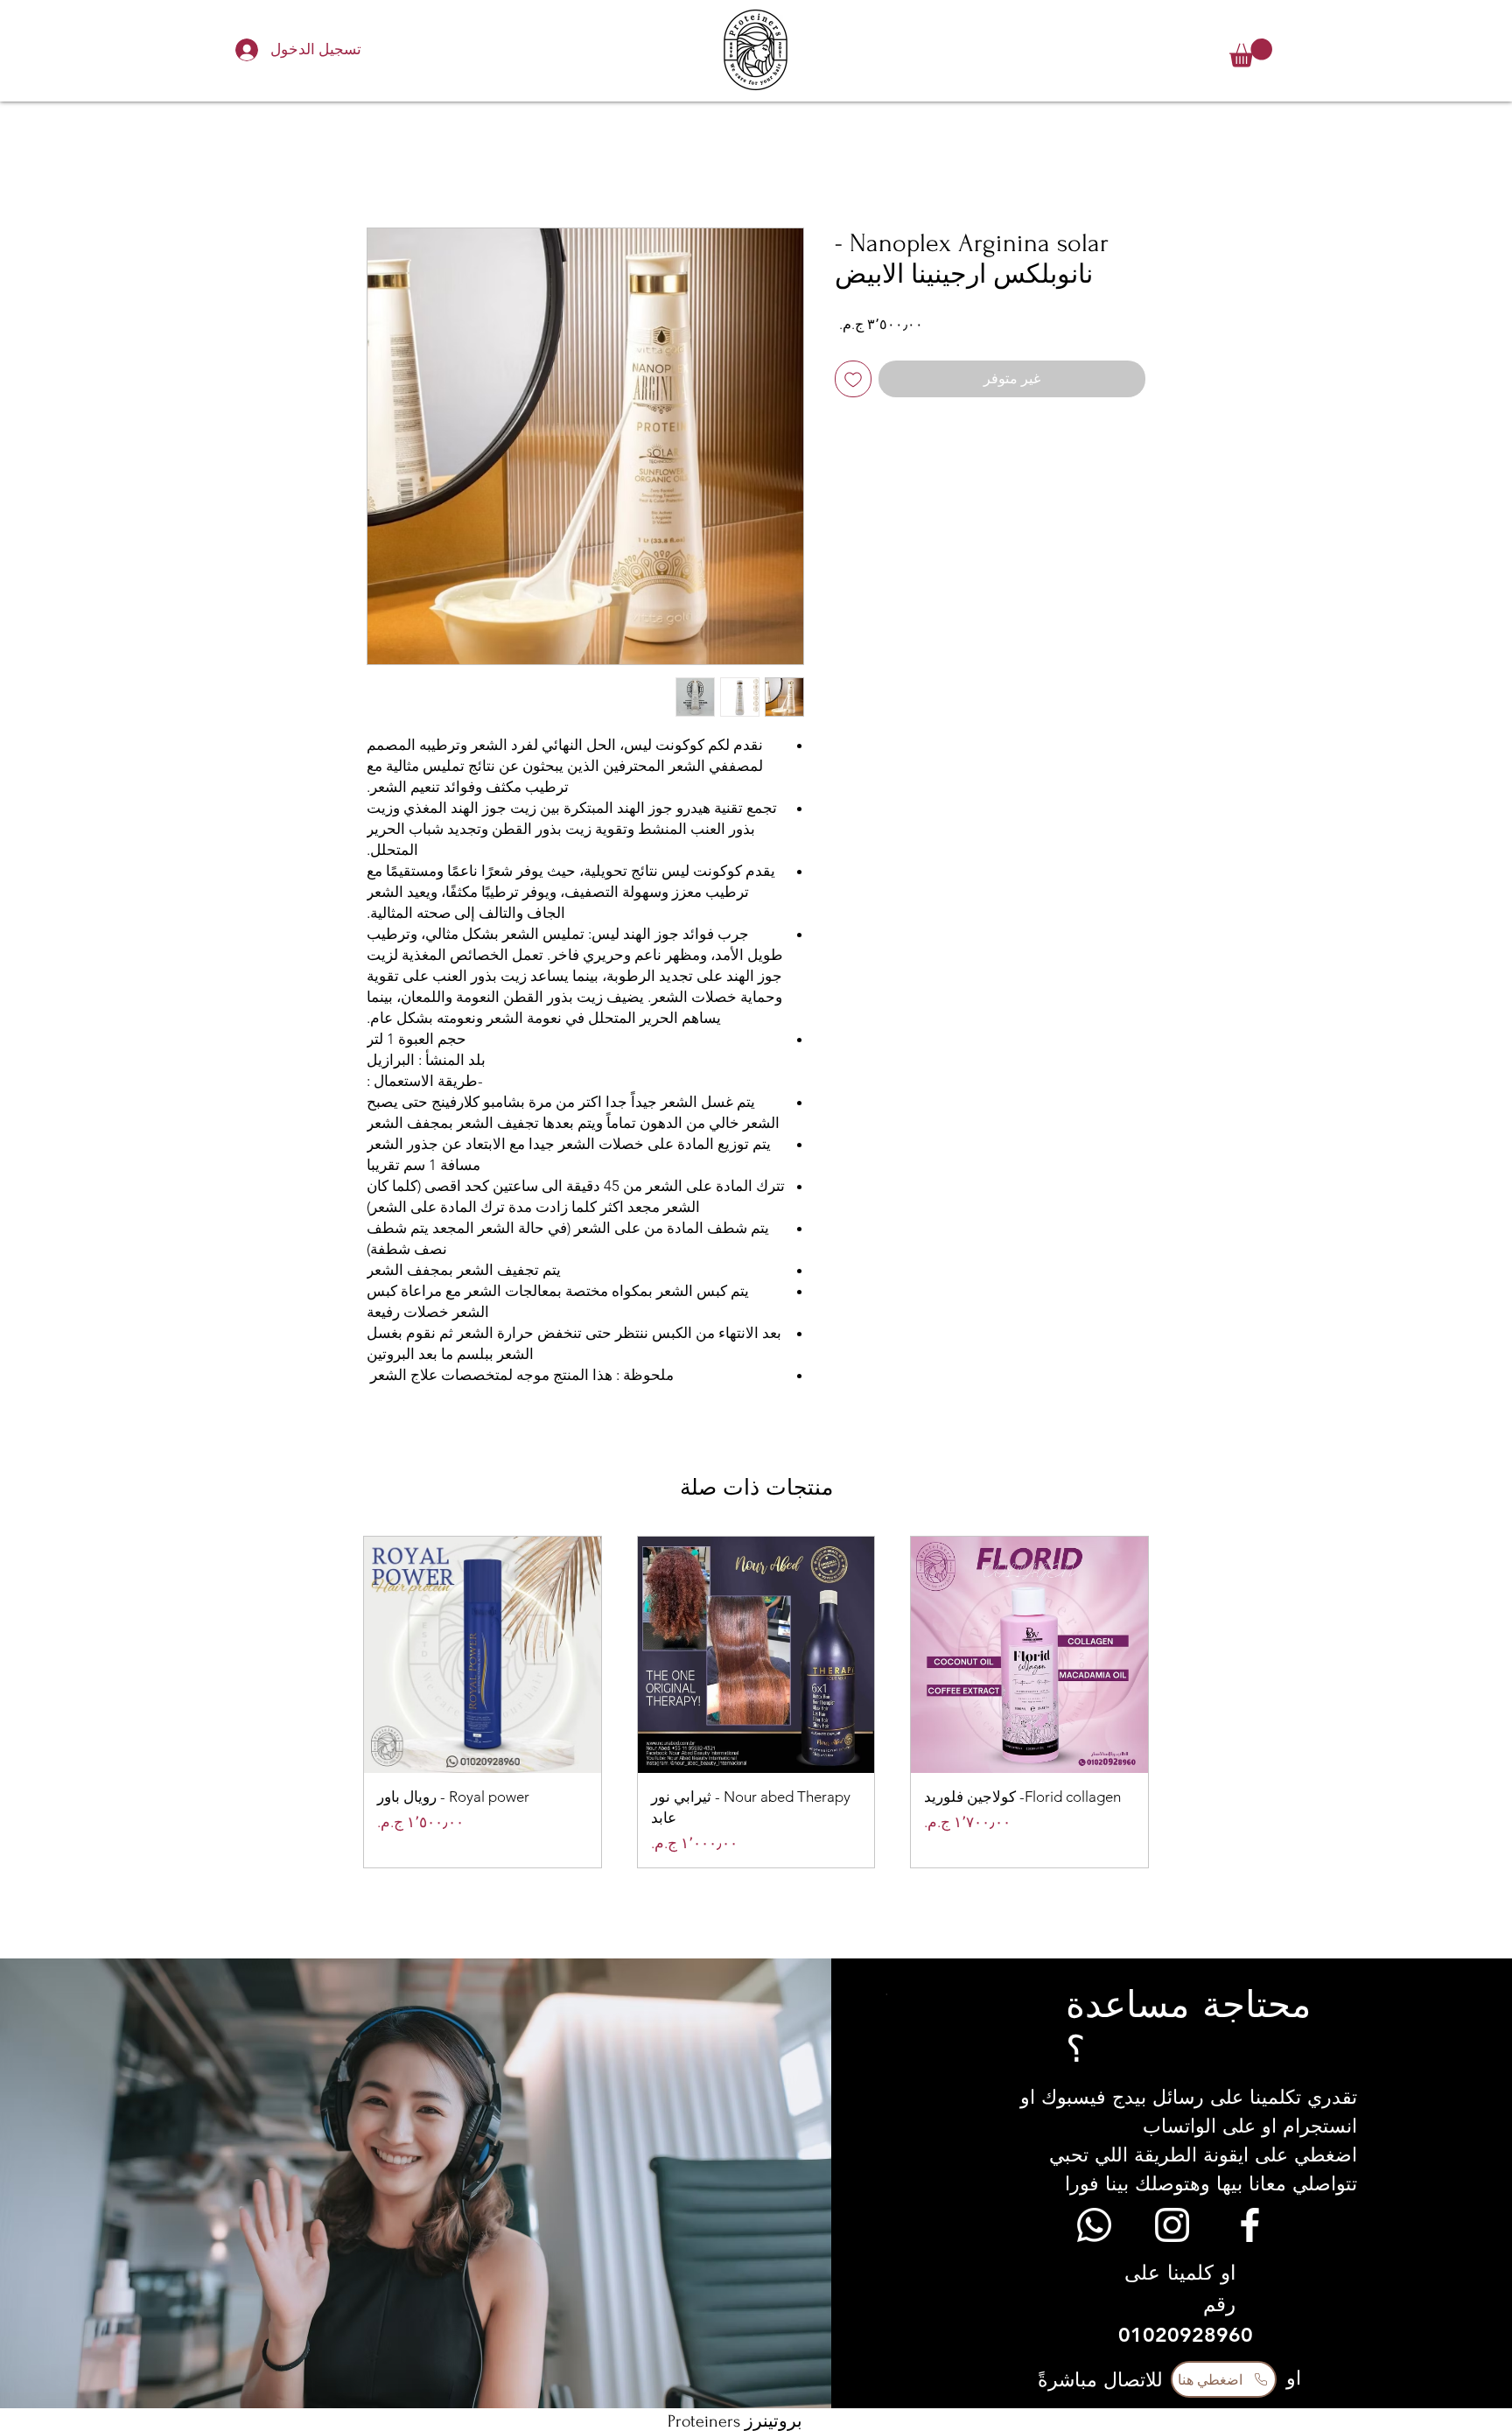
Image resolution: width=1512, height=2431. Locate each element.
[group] (756, 1702)
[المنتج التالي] (338, 1702)
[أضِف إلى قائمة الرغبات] (853, 379)
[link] (1251, 53)
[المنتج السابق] (1174, 1702)
